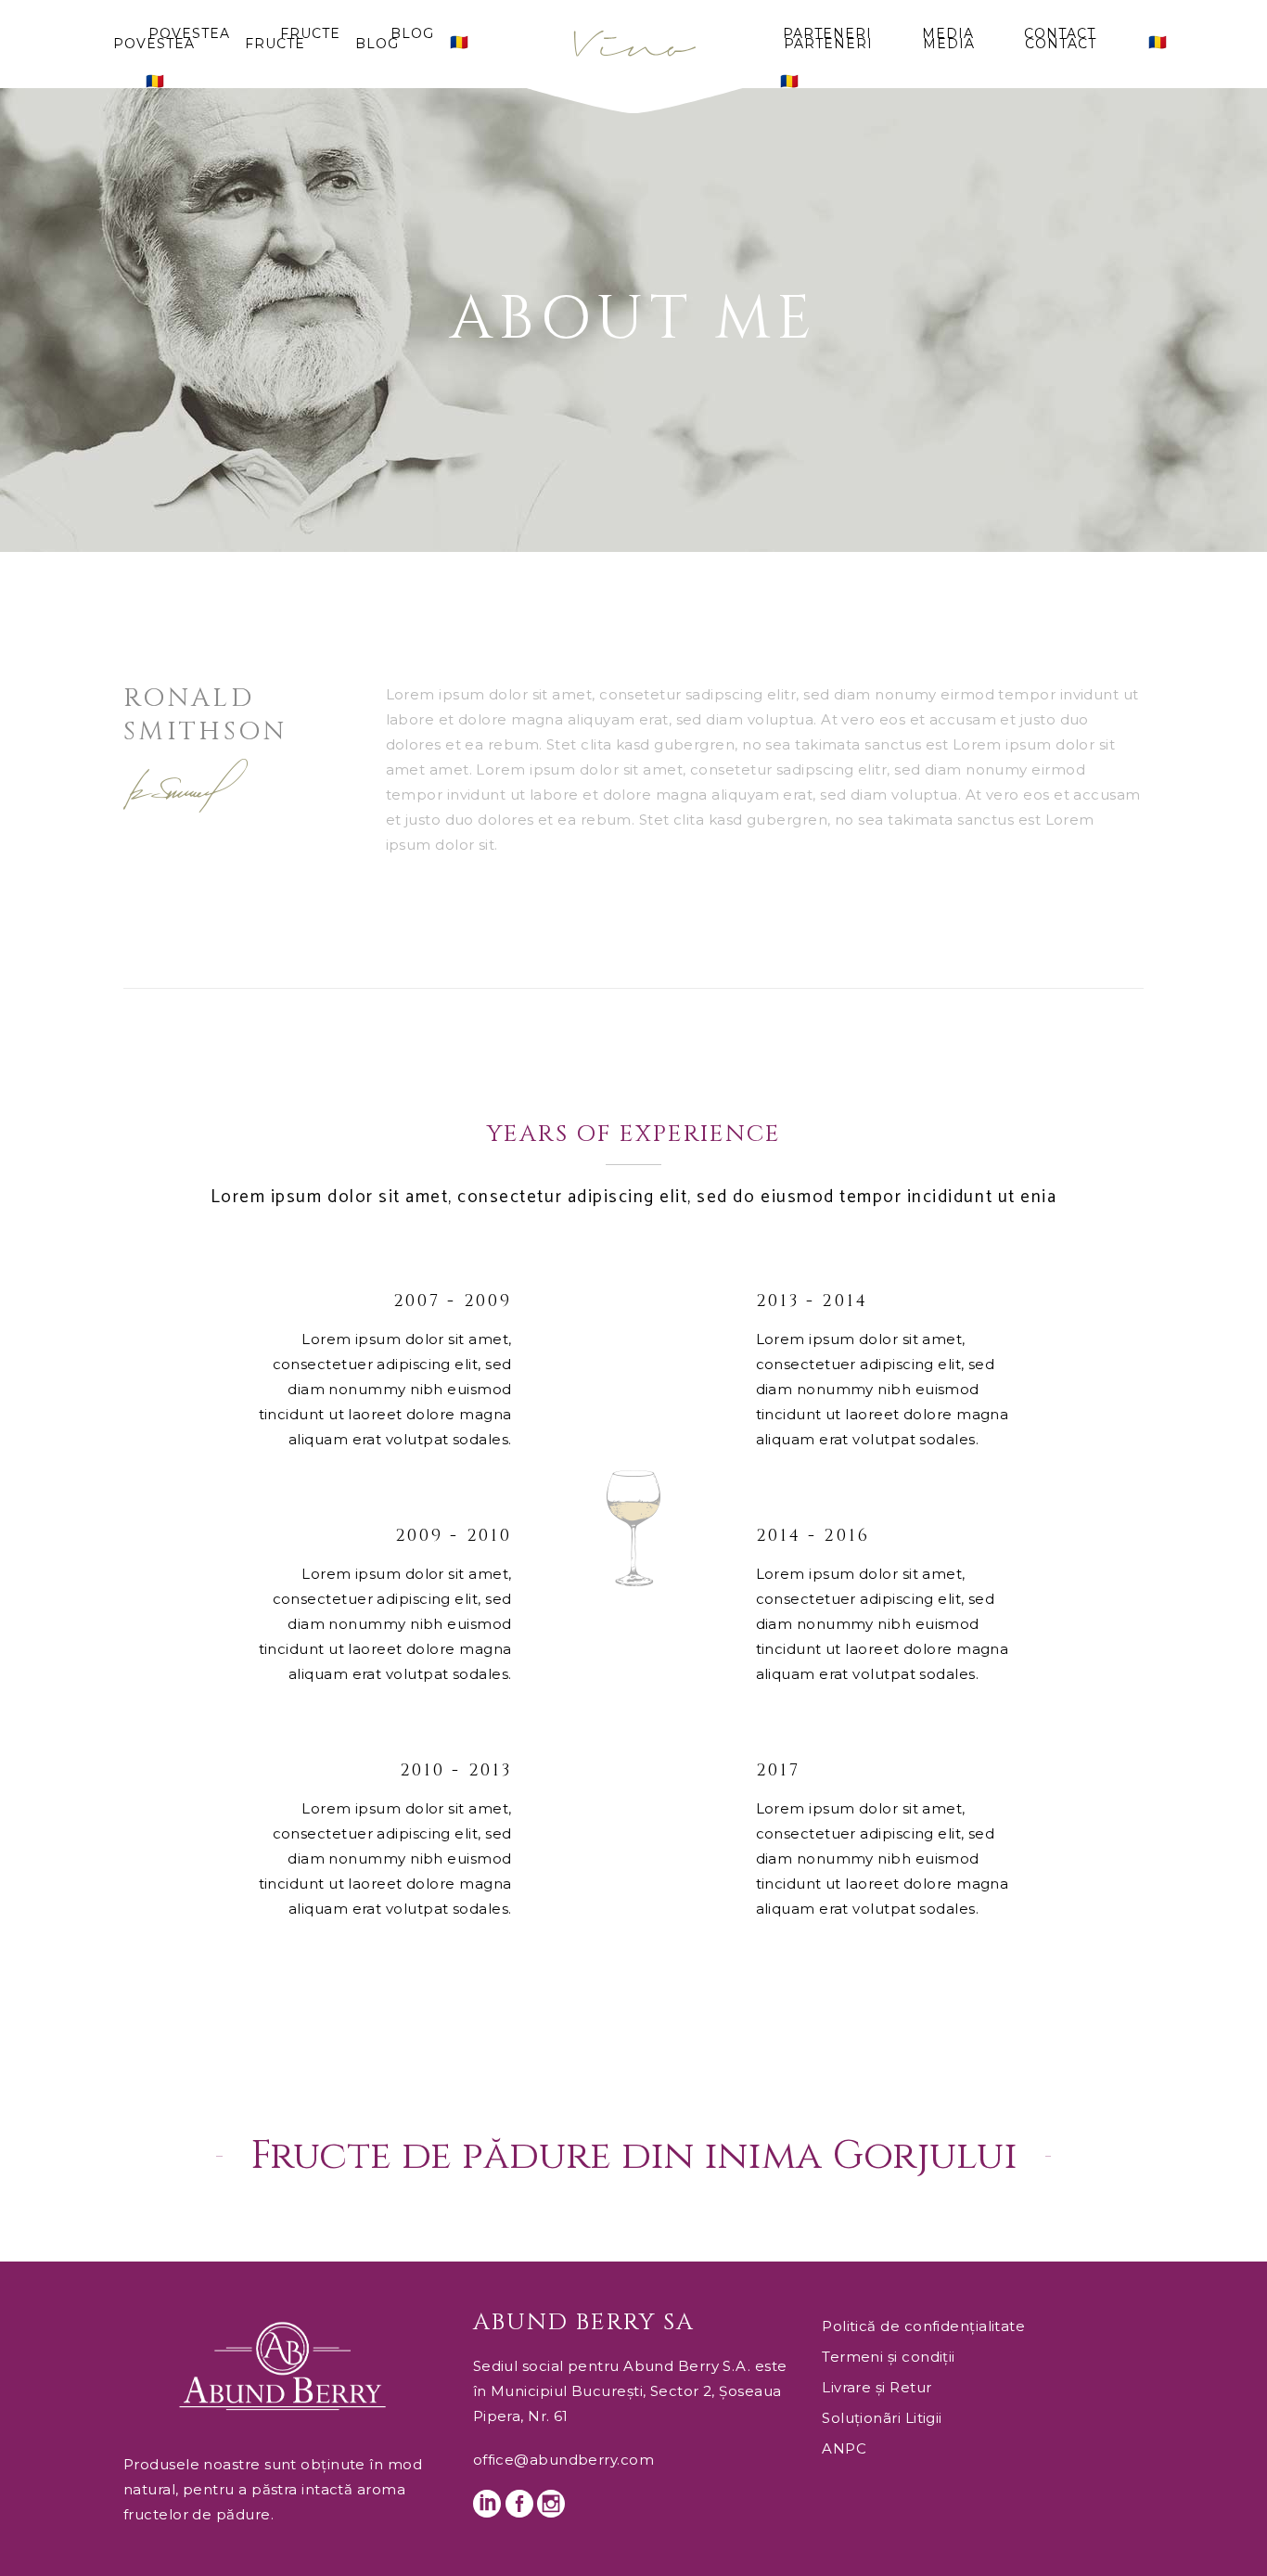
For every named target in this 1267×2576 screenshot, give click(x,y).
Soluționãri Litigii (882, 2418)
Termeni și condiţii (889, 2357)
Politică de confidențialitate (923, 2326)
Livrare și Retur (877, 2387)
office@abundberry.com (563, 2460)
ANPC (844, 2448)
